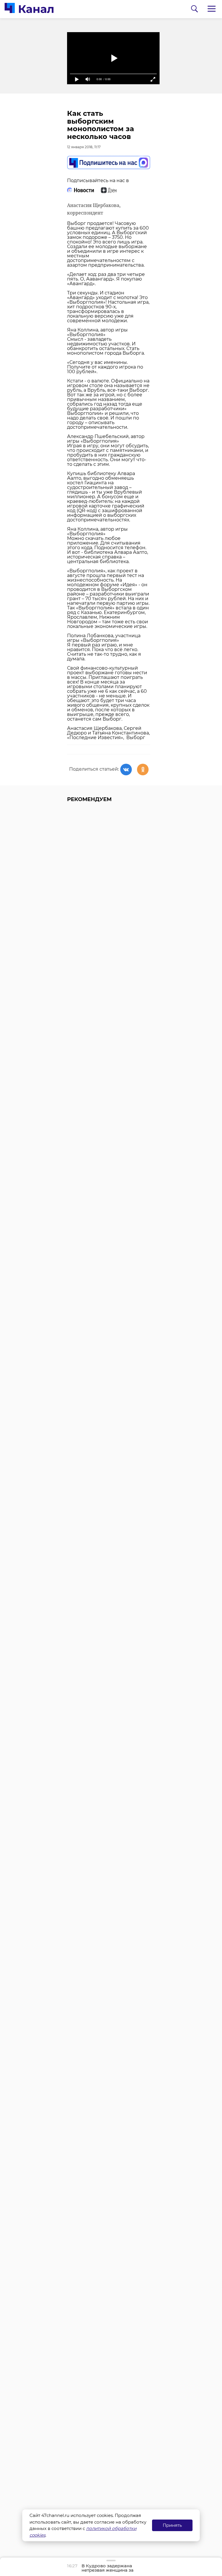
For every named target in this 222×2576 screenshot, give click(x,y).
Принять (172, 2525)
